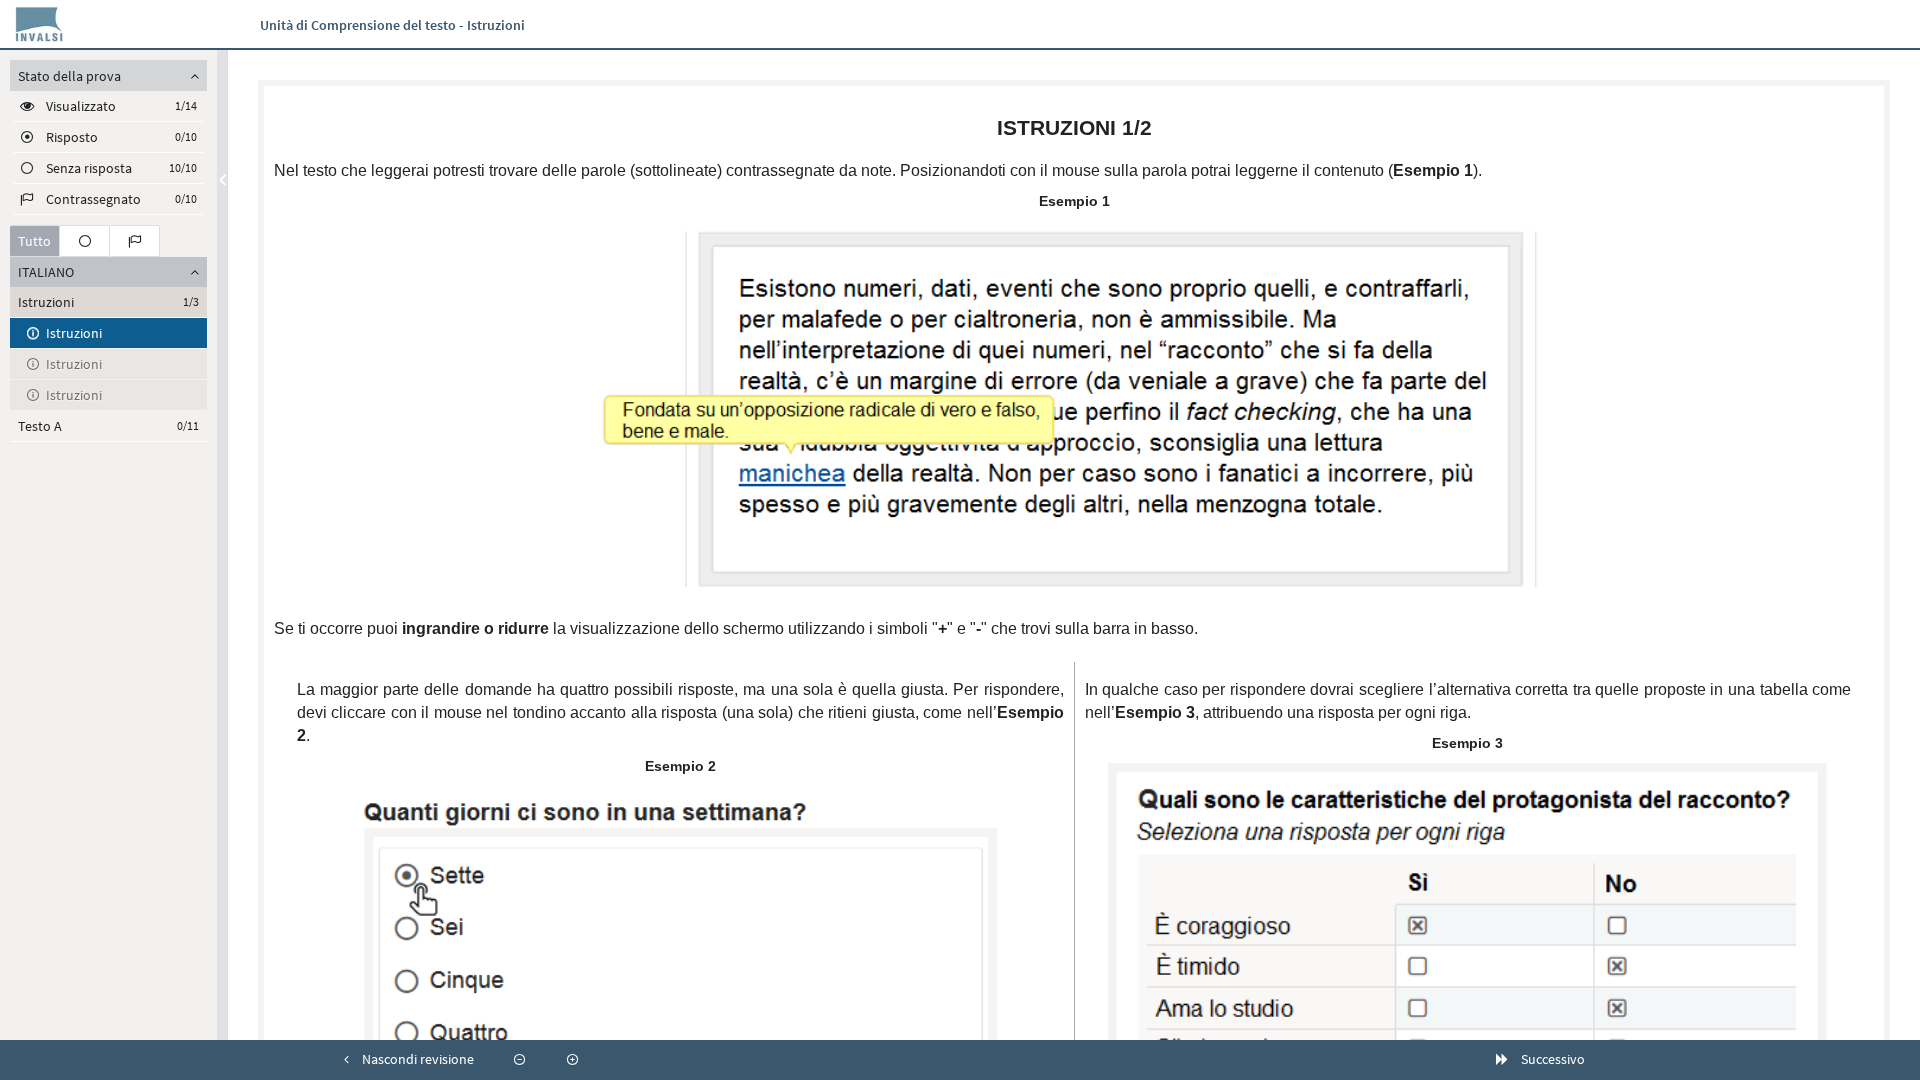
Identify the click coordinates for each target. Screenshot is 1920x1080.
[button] (409, 1060)
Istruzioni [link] (74, 333)
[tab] (35, 241)
